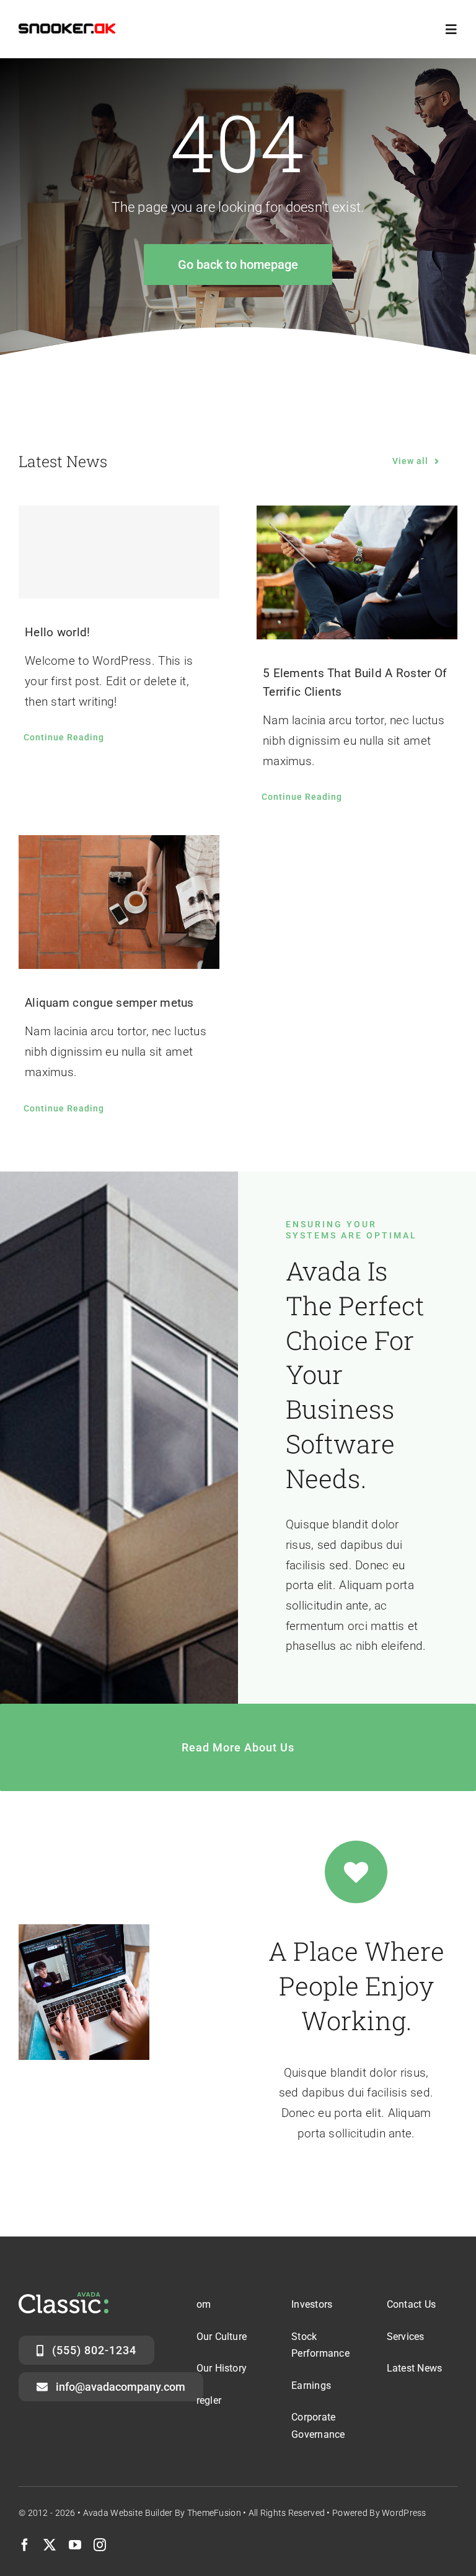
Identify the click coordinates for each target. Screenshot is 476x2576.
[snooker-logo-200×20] (67, 29)
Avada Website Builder (128, 2513)
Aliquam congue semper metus (109, 1003)
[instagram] (100, 2545)
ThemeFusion (214, 2513)
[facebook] (25, 2545)
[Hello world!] (119, 552)
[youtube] (75, 2545)
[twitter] (50, 2545)
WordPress (404, 2513)
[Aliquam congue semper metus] (119, 902)
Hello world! (57, 632)
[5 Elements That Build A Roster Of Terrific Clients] (357, 572)
